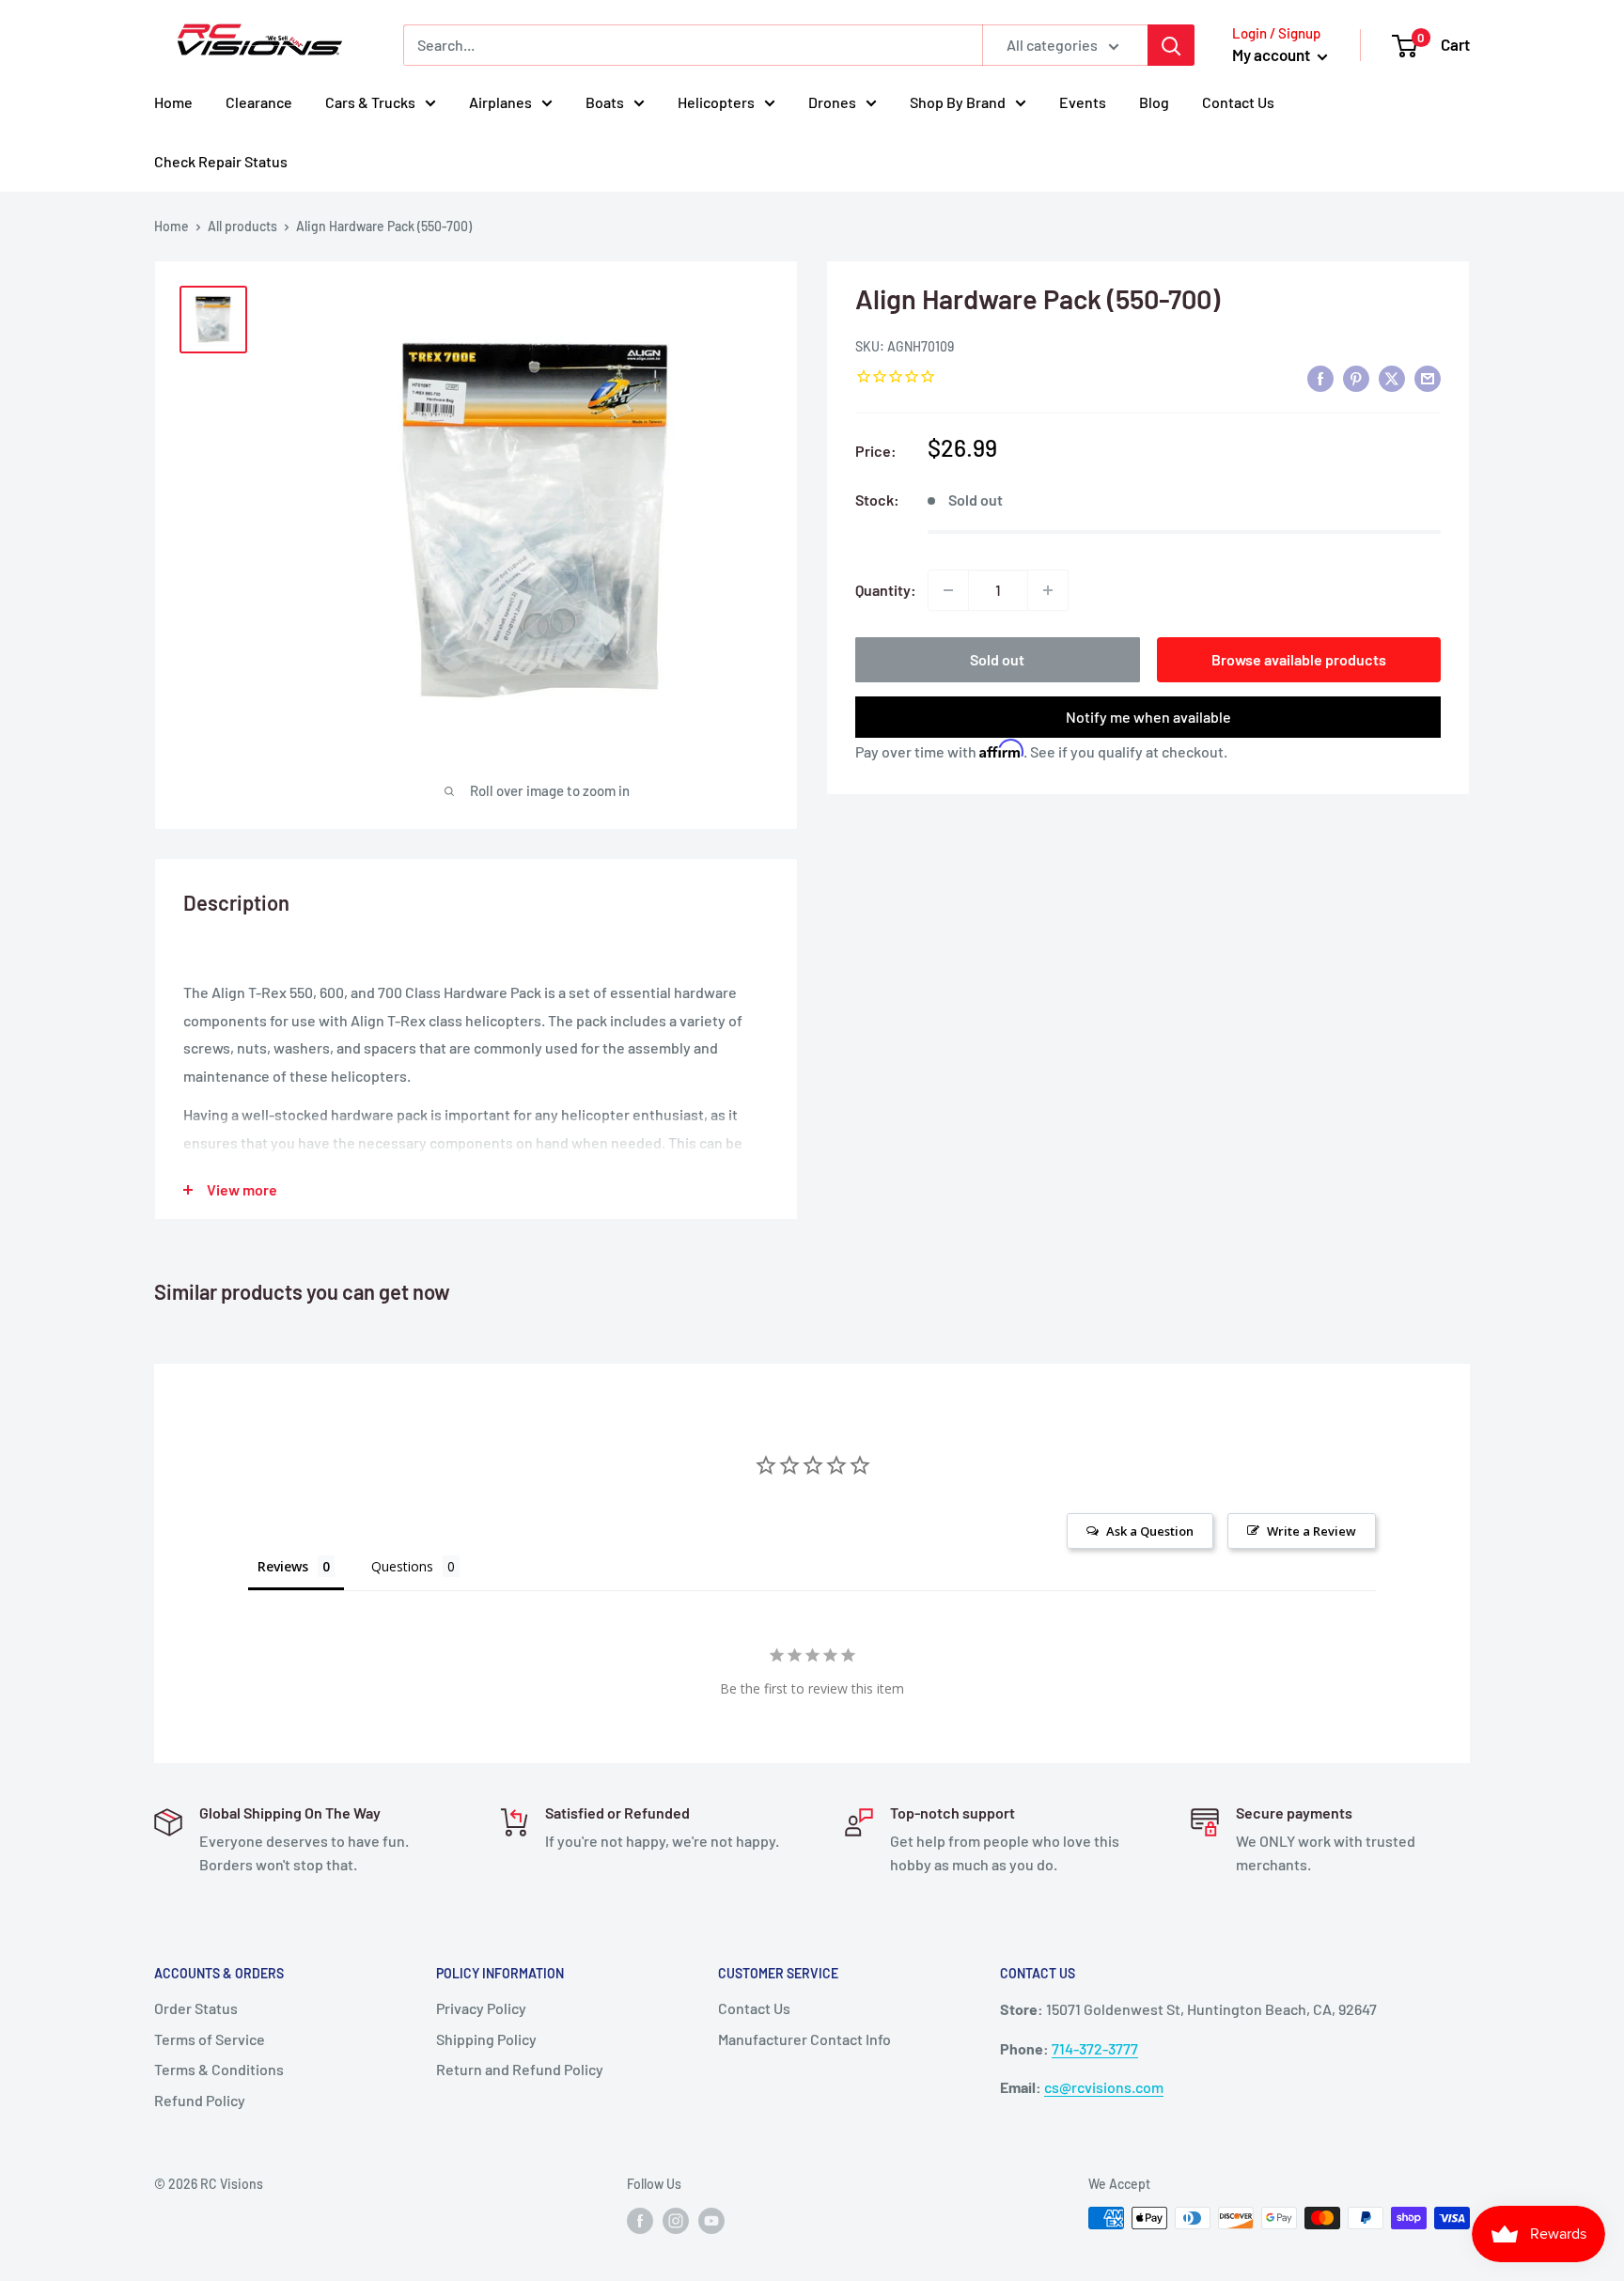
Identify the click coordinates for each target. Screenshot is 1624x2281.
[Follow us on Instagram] (676, 2220)
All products (242, 226)
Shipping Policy (486, 2039)
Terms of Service (210, 2039)
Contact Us (1238, 102)
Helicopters (716, 102)
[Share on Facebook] (1320, 377)
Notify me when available (1148, 717)
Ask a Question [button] (1150, 1531)
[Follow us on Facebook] (640, 2220)
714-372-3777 (1095, 2048)
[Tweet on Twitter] (1392, 377)
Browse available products (1299, 659)
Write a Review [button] (1312, 1531)
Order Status (196, 2008)
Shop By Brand (958, 102)
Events (1083, 102)
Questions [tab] (402, 1566)
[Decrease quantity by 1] (948, 590)
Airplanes (500, 102)
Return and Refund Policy (520, 2069)
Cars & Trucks (370, 102)
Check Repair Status (221, 161)
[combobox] (693, 45)
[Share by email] (1428, 377)
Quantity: (886, 590)
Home (173, 102)
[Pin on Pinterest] (1356, 377)
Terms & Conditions (219, 2069)
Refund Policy (200, 2100)
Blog (1154, 102)
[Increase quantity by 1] (1048, 590)
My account (1273, 55)
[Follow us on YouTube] (711, 2220)
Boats (605, 102)
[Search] (1171, 45)
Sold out (997, 659)
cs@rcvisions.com (1104, 2087)
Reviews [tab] (283, 1566)
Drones (832, 102)
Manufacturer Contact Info (804, 2039)
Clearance (259, 102)
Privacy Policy (481, 2008)
